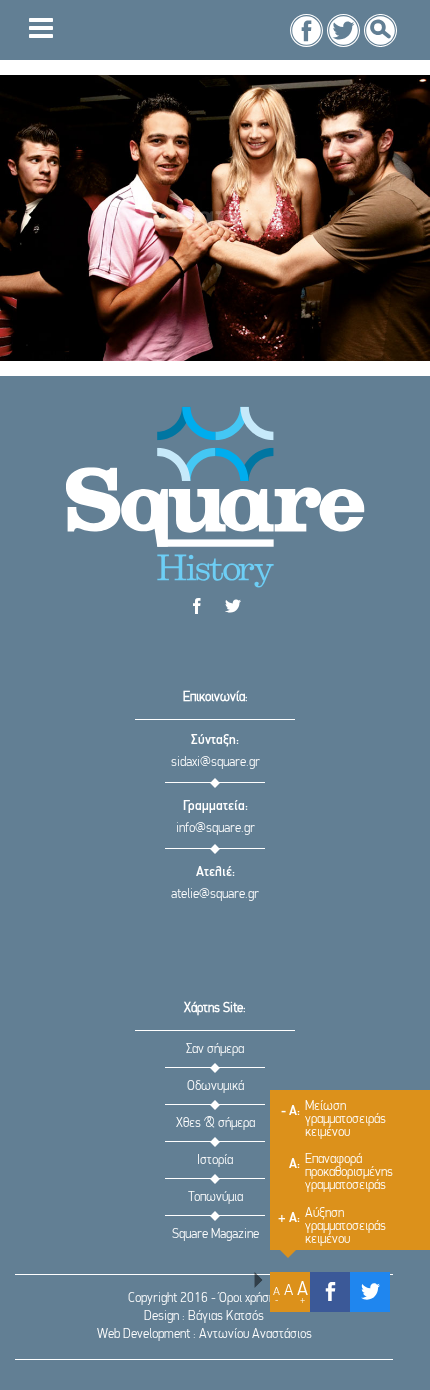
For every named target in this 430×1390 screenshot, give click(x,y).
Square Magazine (215, 1234)
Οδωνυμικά (215, 1086)
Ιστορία (215, 1160)
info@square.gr (215, 828)
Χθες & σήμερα (215, 1123)
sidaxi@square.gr (215, 762)
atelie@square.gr (215, 894)
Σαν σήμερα (215, 1049)
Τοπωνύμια (215, 1197)
